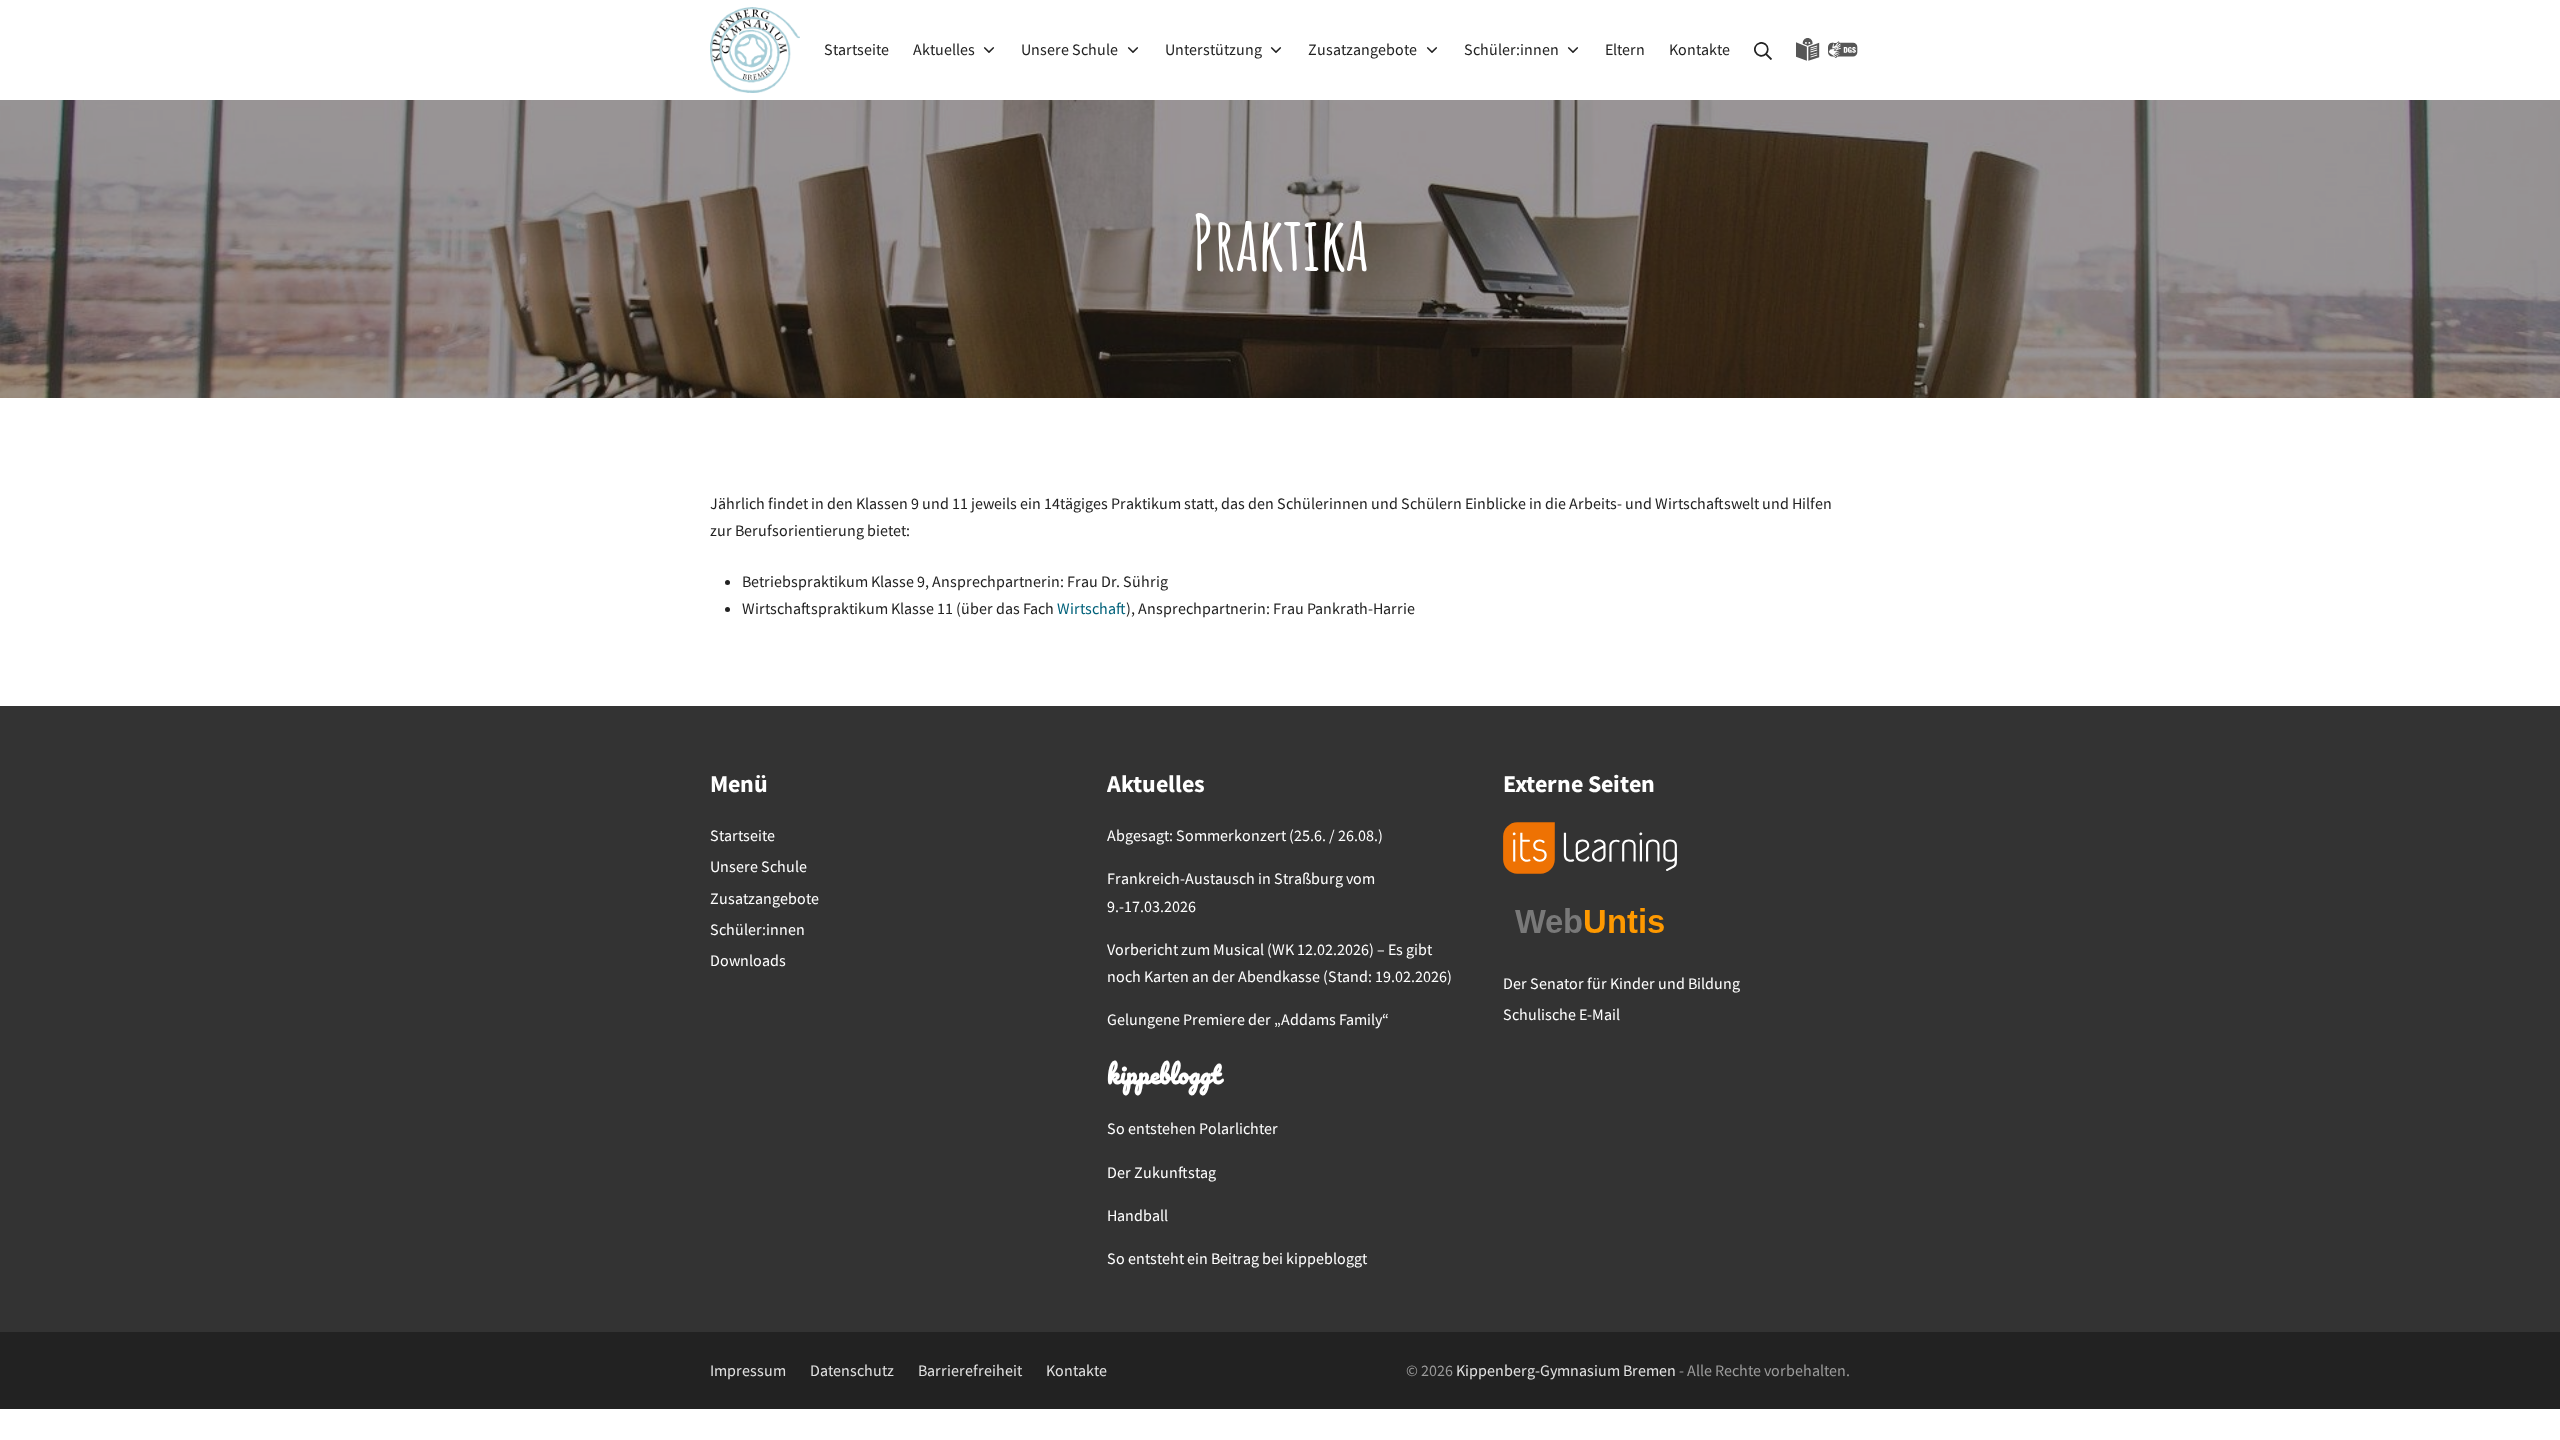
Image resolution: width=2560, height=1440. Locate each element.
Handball (1137, 1215)
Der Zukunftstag (1161, 1172)
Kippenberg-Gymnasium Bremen (1566, 1370)
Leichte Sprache (1808, 50)
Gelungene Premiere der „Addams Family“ (1248, 1019)
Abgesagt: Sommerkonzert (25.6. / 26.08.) (1245, 835)
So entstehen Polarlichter (1192, 1128)
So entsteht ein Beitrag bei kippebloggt (1237, 1258)
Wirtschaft (1091, 608)
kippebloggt (1163, 1077)
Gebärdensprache (1843, 50)
